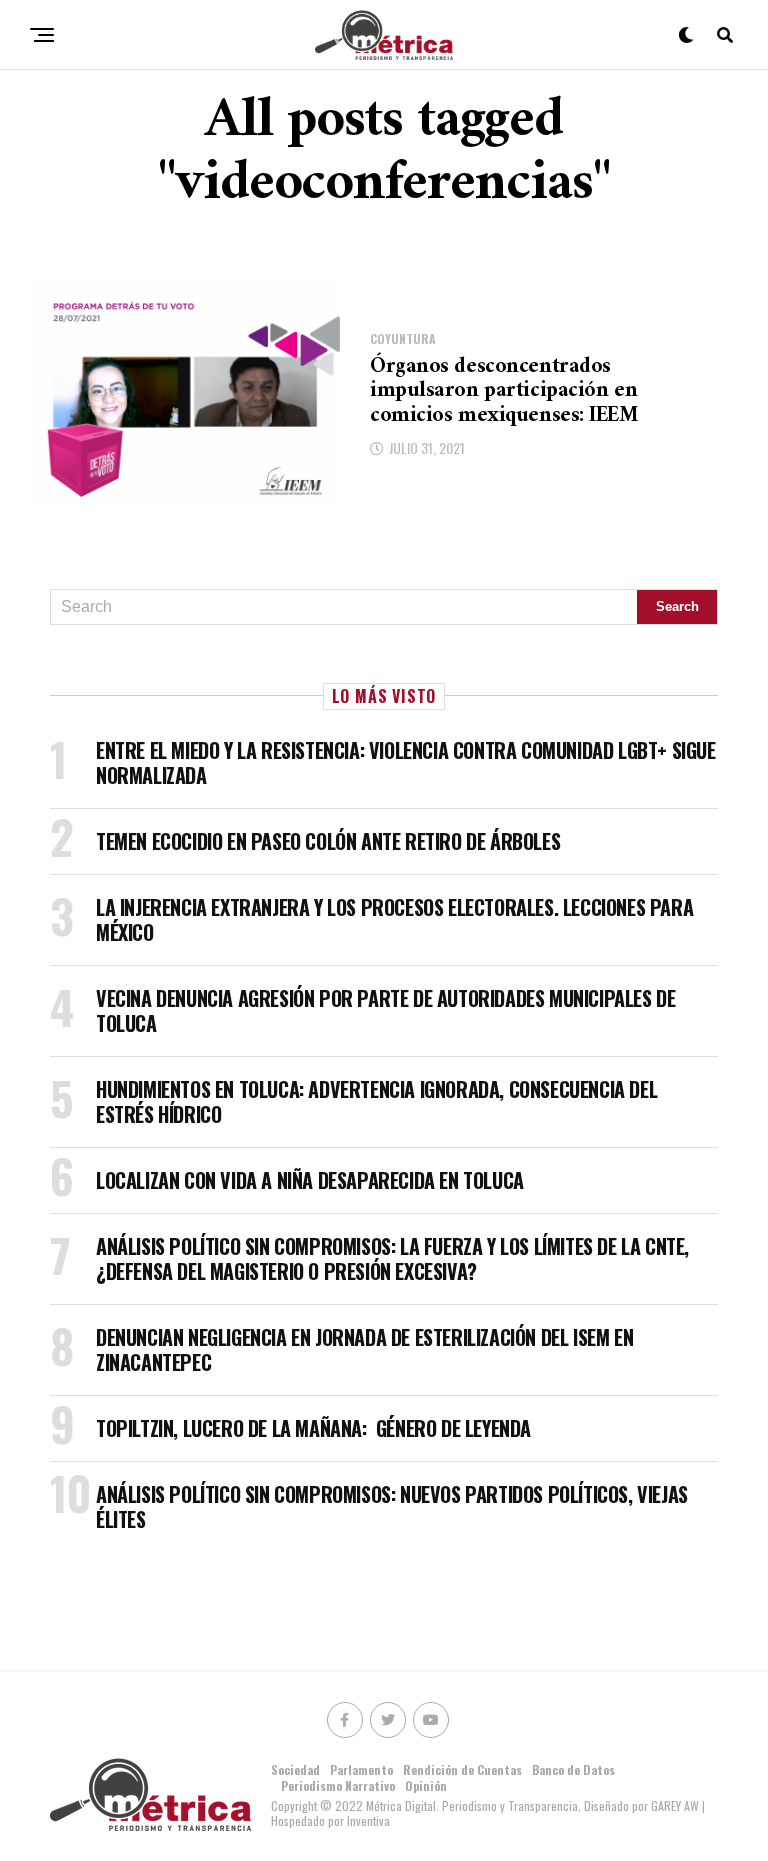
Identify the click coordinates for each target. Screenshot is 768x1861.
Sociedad (295, 1769)
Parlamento (361, 1769)
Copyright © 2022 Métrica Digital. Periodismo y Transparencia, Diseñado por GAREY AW (486, 1805)
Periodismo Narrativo (338, 1785)
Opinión (426, 1785)
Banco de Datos (573, 1769)
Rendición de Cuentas (462, 1769)
